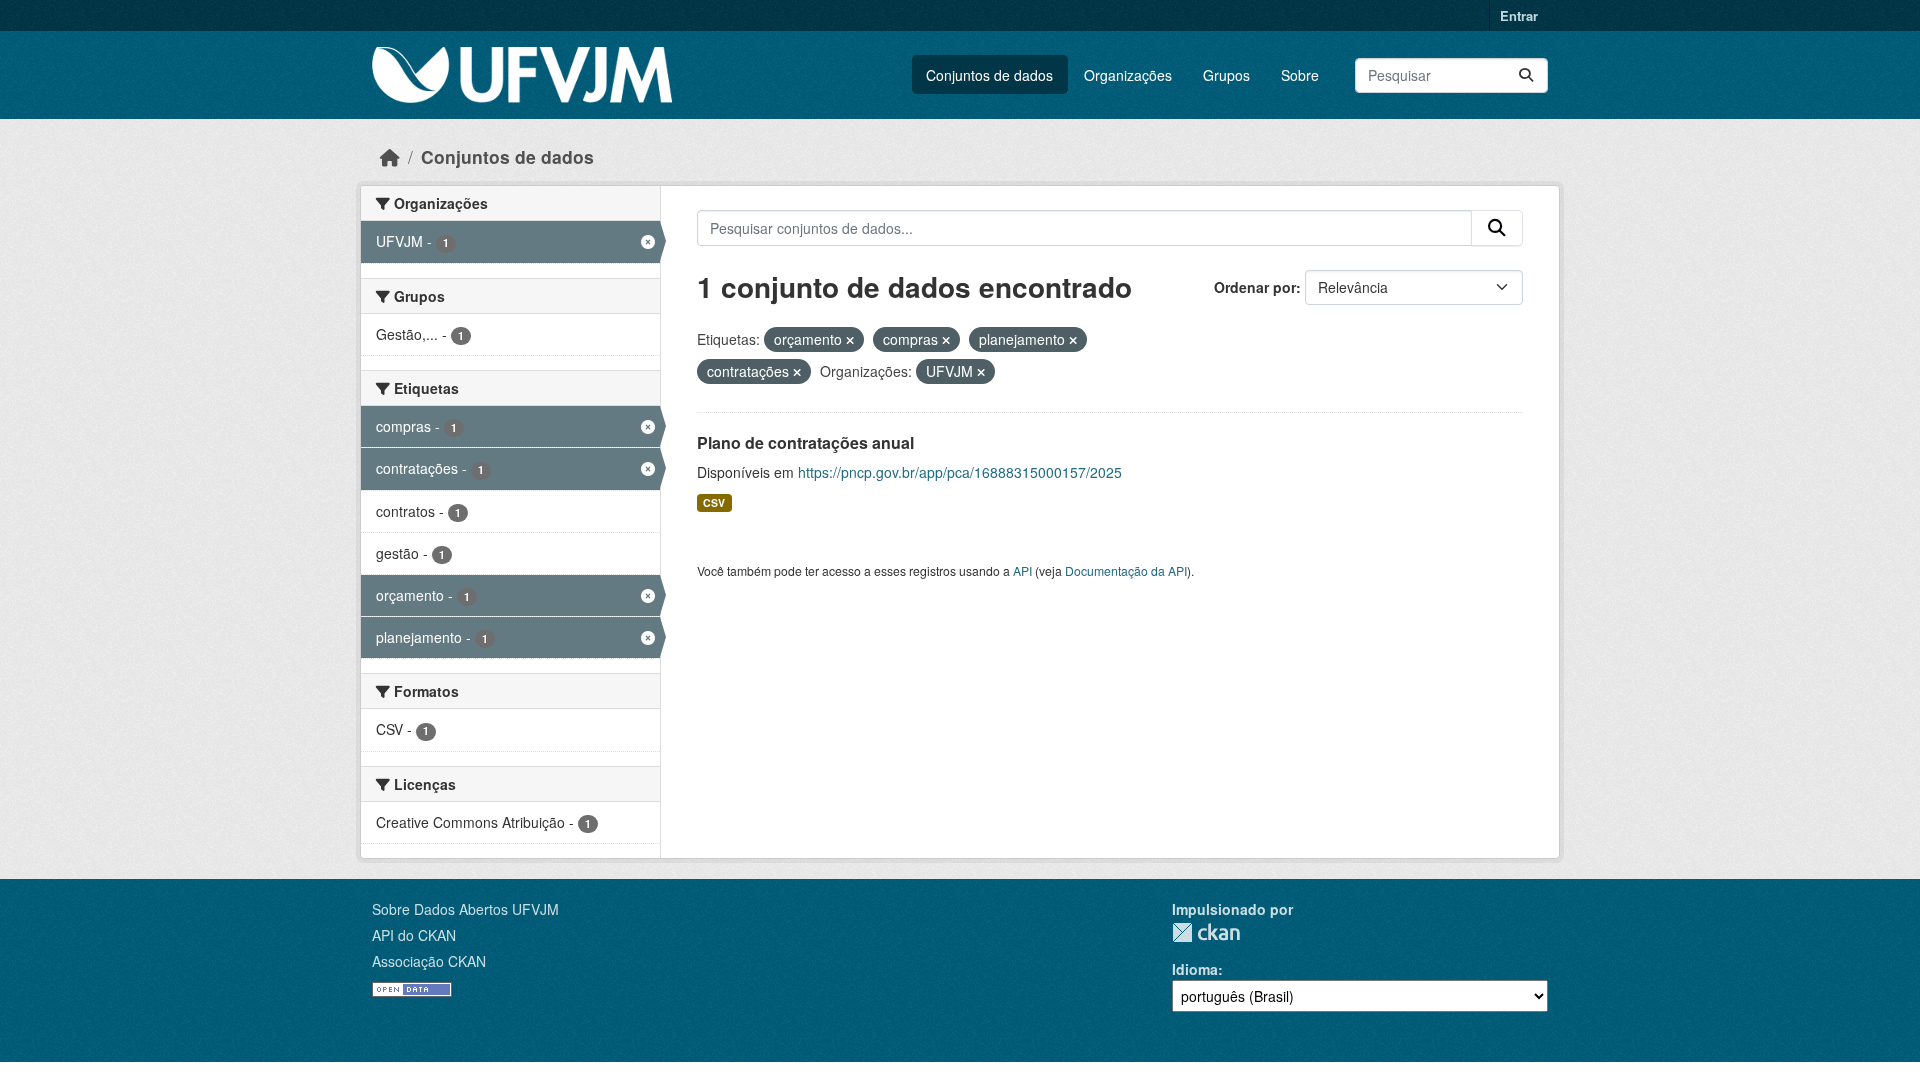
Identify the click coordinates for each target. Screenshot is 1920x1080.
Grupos (1226, 75)
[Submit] (1526, 75)
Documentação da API (1126, 570)
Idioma (1195, 969)
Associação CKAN (429, 961)
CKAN (1206, 932)
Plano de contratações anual (805, 442)
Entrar (1519, 15)
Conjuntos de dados (989, 75)
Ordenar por (1255, 287)
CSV (714, 502)
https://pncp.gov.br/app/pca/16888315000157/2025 (960, 472)
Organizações (1128, 75)
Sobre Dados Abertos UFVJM (465, 909)
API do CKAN (414, 935)
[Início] (390, 156)
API (1022, 570)
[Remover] (850, 340)
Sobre (1300, 75)
